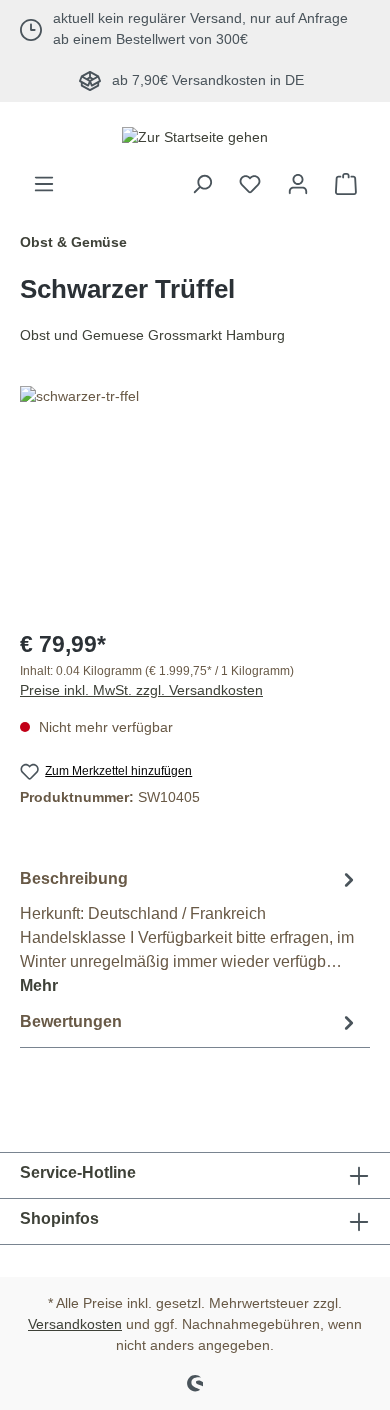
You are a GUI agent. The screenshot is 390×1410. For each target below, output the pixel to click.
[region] (195, 498)
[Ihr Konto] (298, 184)
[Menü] (44, 184)
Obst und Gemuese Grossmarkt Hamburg (152, 335)
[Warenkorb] (346, 184)
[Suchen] (202, 184)
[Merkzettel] (250, 184)
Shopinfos (59, 1218)
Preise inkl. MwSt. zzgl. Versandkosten (141, 690)
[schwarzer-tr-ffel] (195, 498)
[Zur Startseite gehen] (195, 137)
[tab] (190, 931)
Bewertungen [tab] (71, 1021)
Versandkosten (75, 1324)
